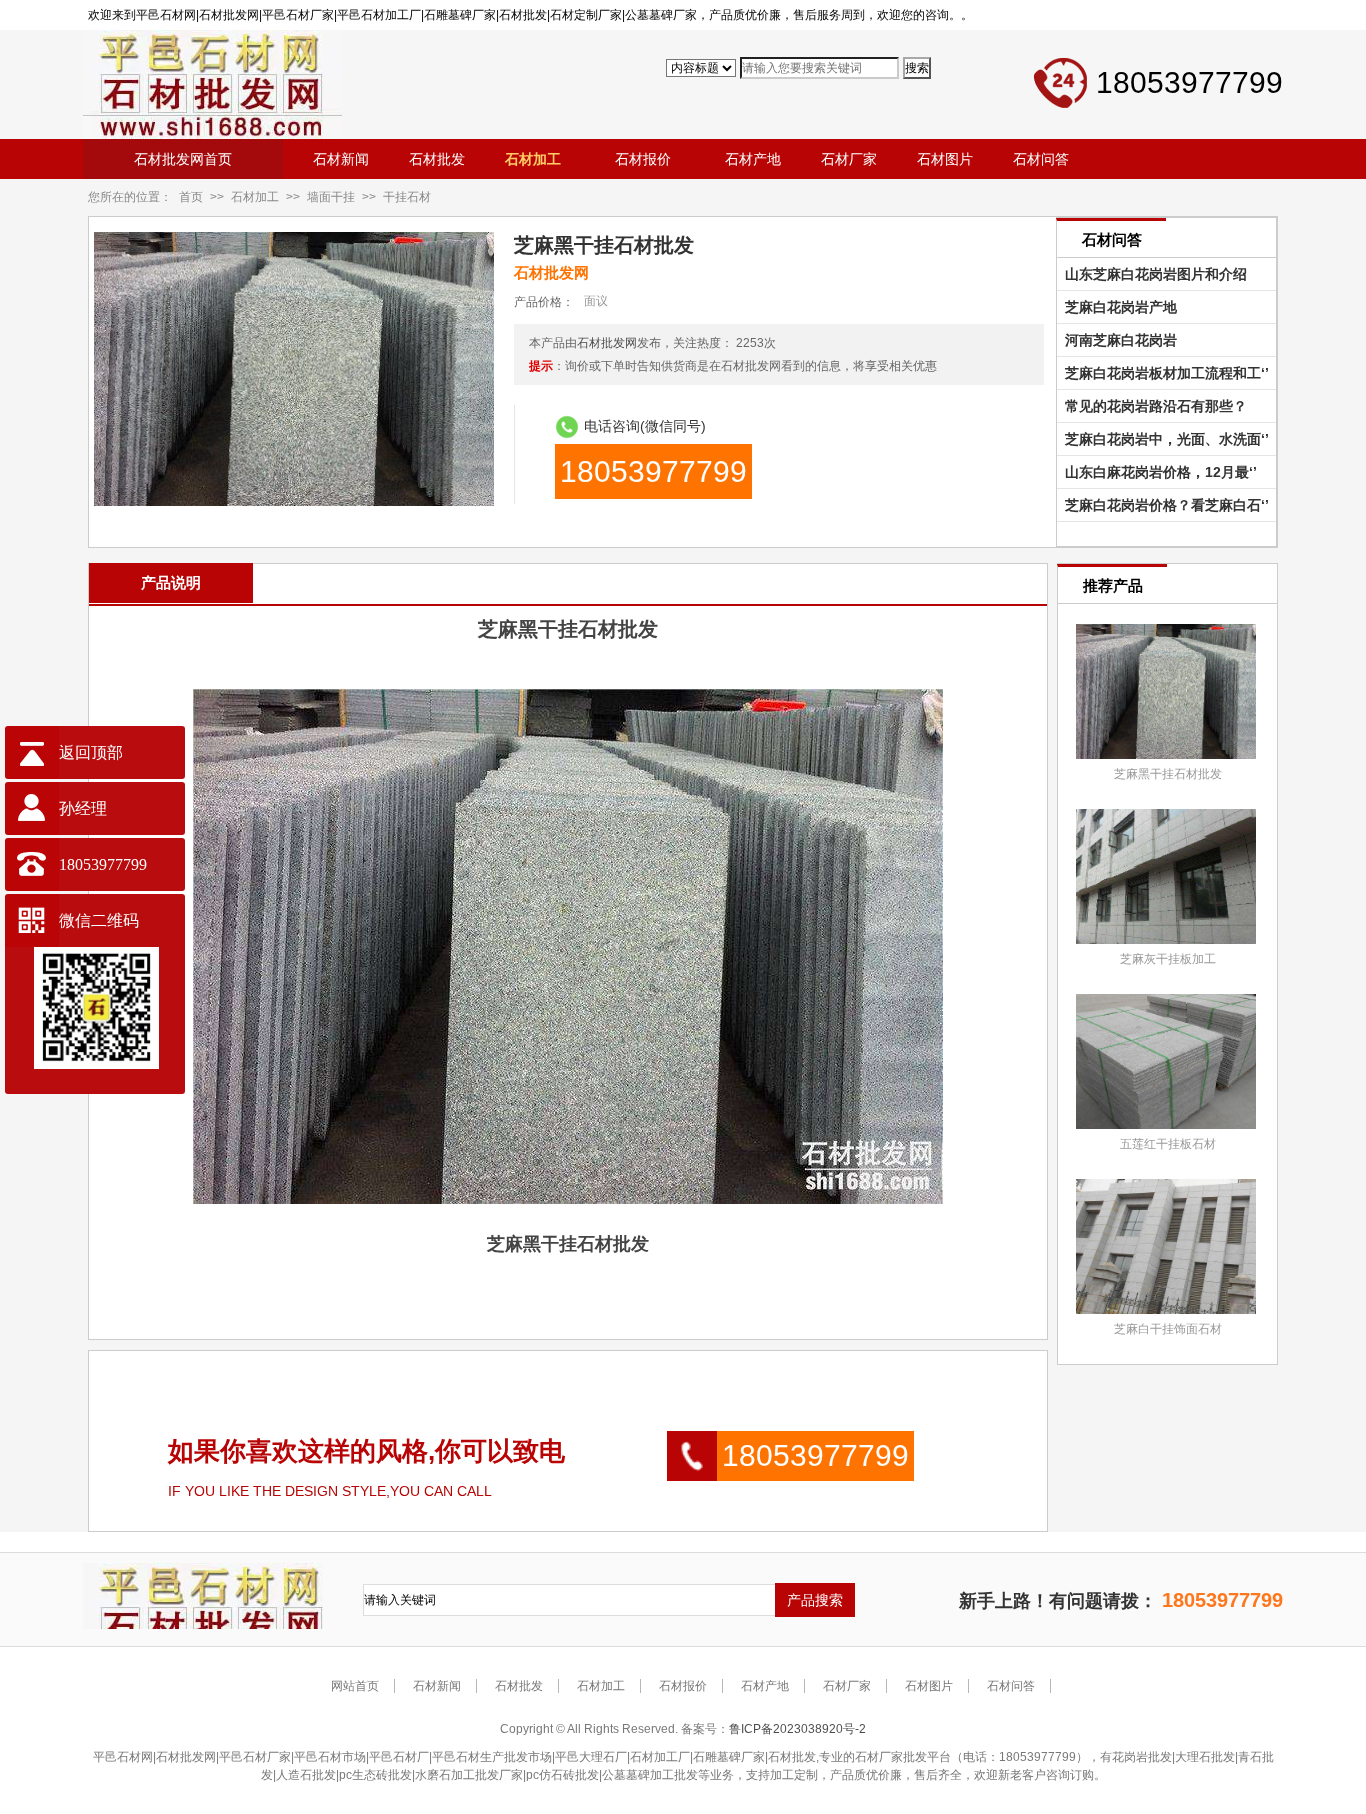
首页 (191, 197)
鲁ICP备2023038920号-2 (797, 1729)
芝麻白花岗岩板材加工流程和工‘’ (1163, 373)
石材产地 (765, 1686)
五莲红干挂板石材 (1168, 1144)
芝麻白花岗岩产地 (1117, 307)
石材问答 (1011, 1686)
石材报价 (683, 1686)
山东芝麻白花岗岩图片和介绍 (1152, 274)
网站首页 (355, 1686)
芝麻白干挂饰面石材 (1168, 1329)
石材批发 (519, 1686)
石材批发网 (607, 343)
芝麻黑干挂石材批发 (1168, 774)
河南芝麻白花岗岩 (1117, 340)
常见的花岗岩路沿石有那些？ (1152, 406)
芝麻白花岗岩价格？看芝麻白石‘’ (1163, 505)
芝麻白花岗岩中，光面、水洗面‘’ (1163, 439)
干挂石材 (407, 197)
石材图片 (929, 1686)
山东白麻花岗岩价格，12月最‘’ (1157, 472)
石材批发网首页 (183, 159)
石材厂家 (847, 1686)
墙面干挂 (331, 197)
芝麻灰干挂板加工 (1168, 959)
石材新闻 (437, 1686)
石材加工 (255, 197)
